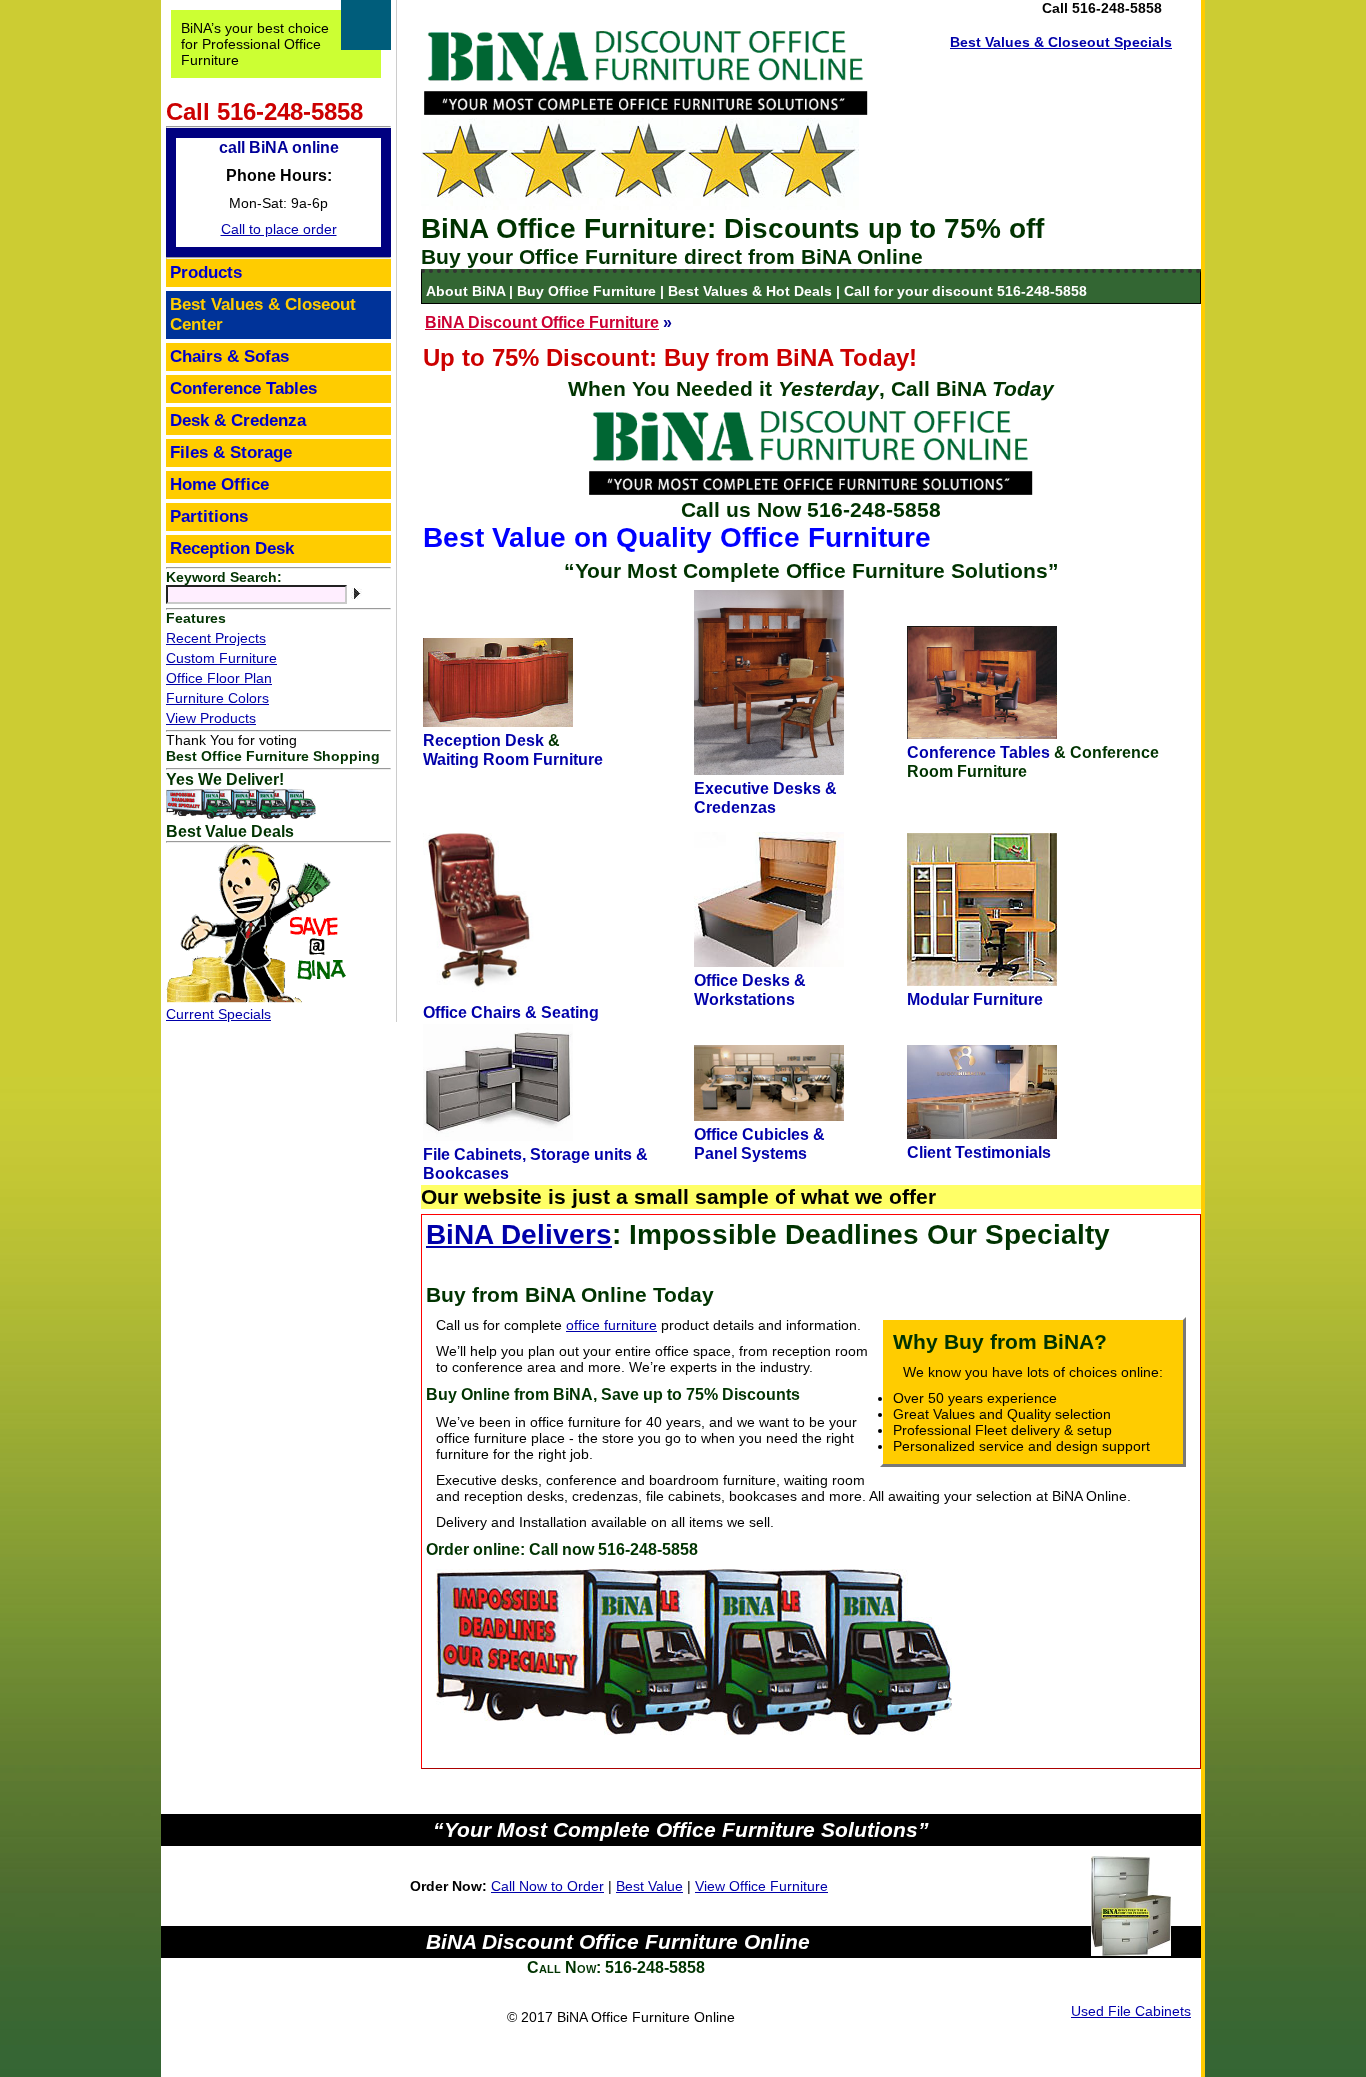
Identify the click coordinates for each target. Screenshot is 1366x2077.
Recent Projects (216, 638)
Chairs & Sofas (229, 356)
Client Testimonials (979, 1152)
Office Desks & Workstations (750, 989)
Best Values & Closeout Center (263, 314)
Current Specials (218, 1014)
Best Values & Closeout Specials (1061, 42)
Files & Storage (231, 452)
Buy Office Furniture (586, 291)
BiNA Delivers (519, 1234)
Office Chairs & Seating (511, 1012)
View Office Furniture (761, 1886)
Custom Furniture (221, 658)
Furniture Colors (217, 698)
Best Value (649, 1886)
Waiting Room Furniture (513, 759)
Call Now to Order (547, 1886)
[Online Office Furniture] (646, 110)
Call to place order (279, 229)
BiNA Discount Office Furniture (542, 322)
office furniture (611, 1325)
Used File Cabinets (1131, 2011)
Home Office (219, 484)
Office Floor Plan (219, 678)
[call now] (811, 490)
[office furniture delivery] (694, 1740)
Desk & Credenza (238, 420)
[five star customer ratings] (640, 205)
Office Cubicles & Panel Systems (759, 1143)
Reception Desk (483, 740)
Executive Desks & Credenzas (765, 797)
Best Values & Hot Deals (750, 291)
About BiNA (467, 291)
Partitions (209, 516)
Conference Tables (978, 752)
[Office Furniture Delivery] (241, 814)
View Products (211, 718)
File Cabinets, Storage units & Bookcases (535, 1163)
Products (206, 272)
